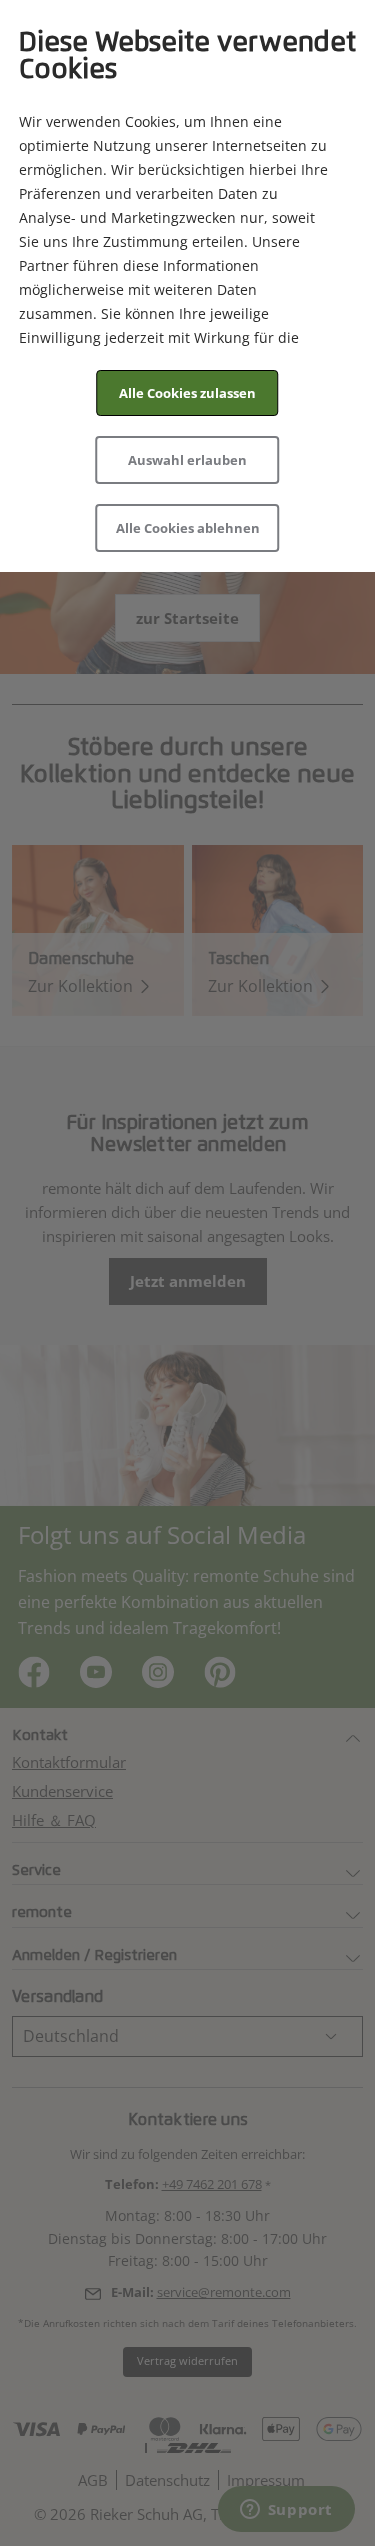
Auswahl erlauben (187, 460)
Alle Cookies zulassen (187, 393)
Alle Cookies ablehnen (188, 528)
